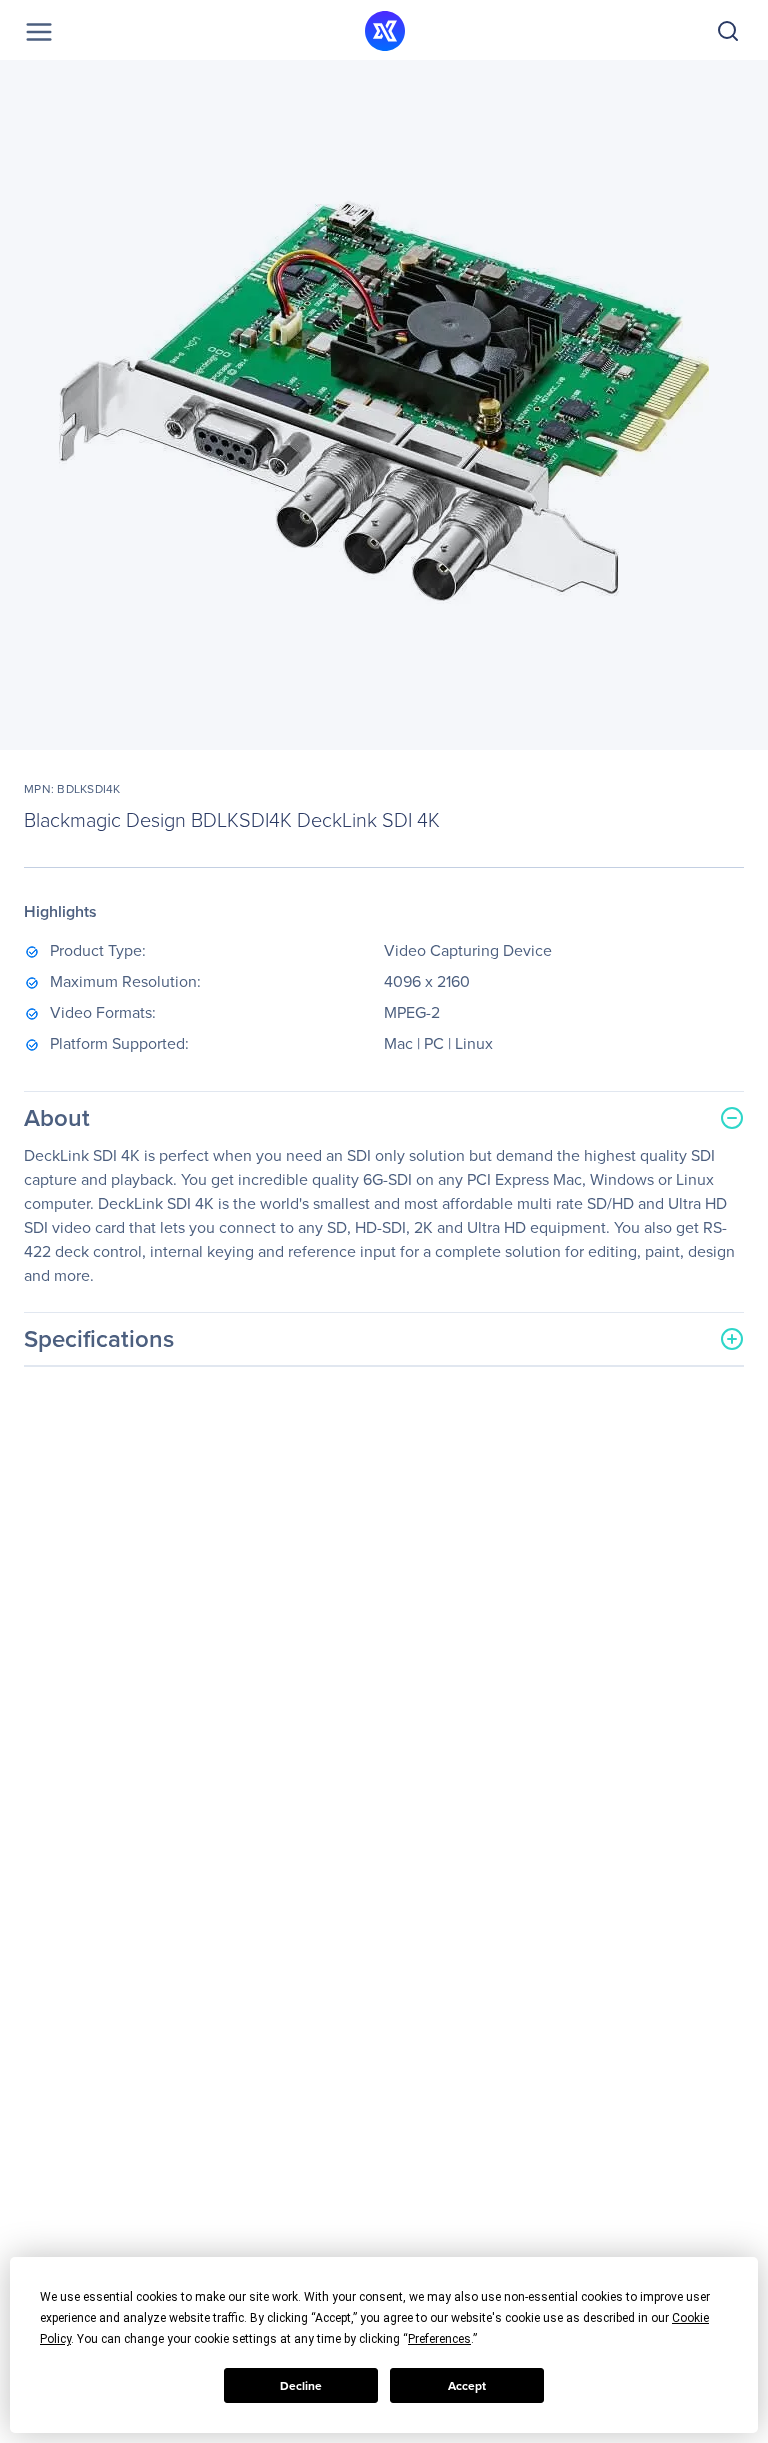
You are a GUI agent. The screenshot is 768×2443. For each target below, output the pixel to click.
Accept (467, 2386)
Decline (301, 2386)
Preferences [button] (439, 2339)
